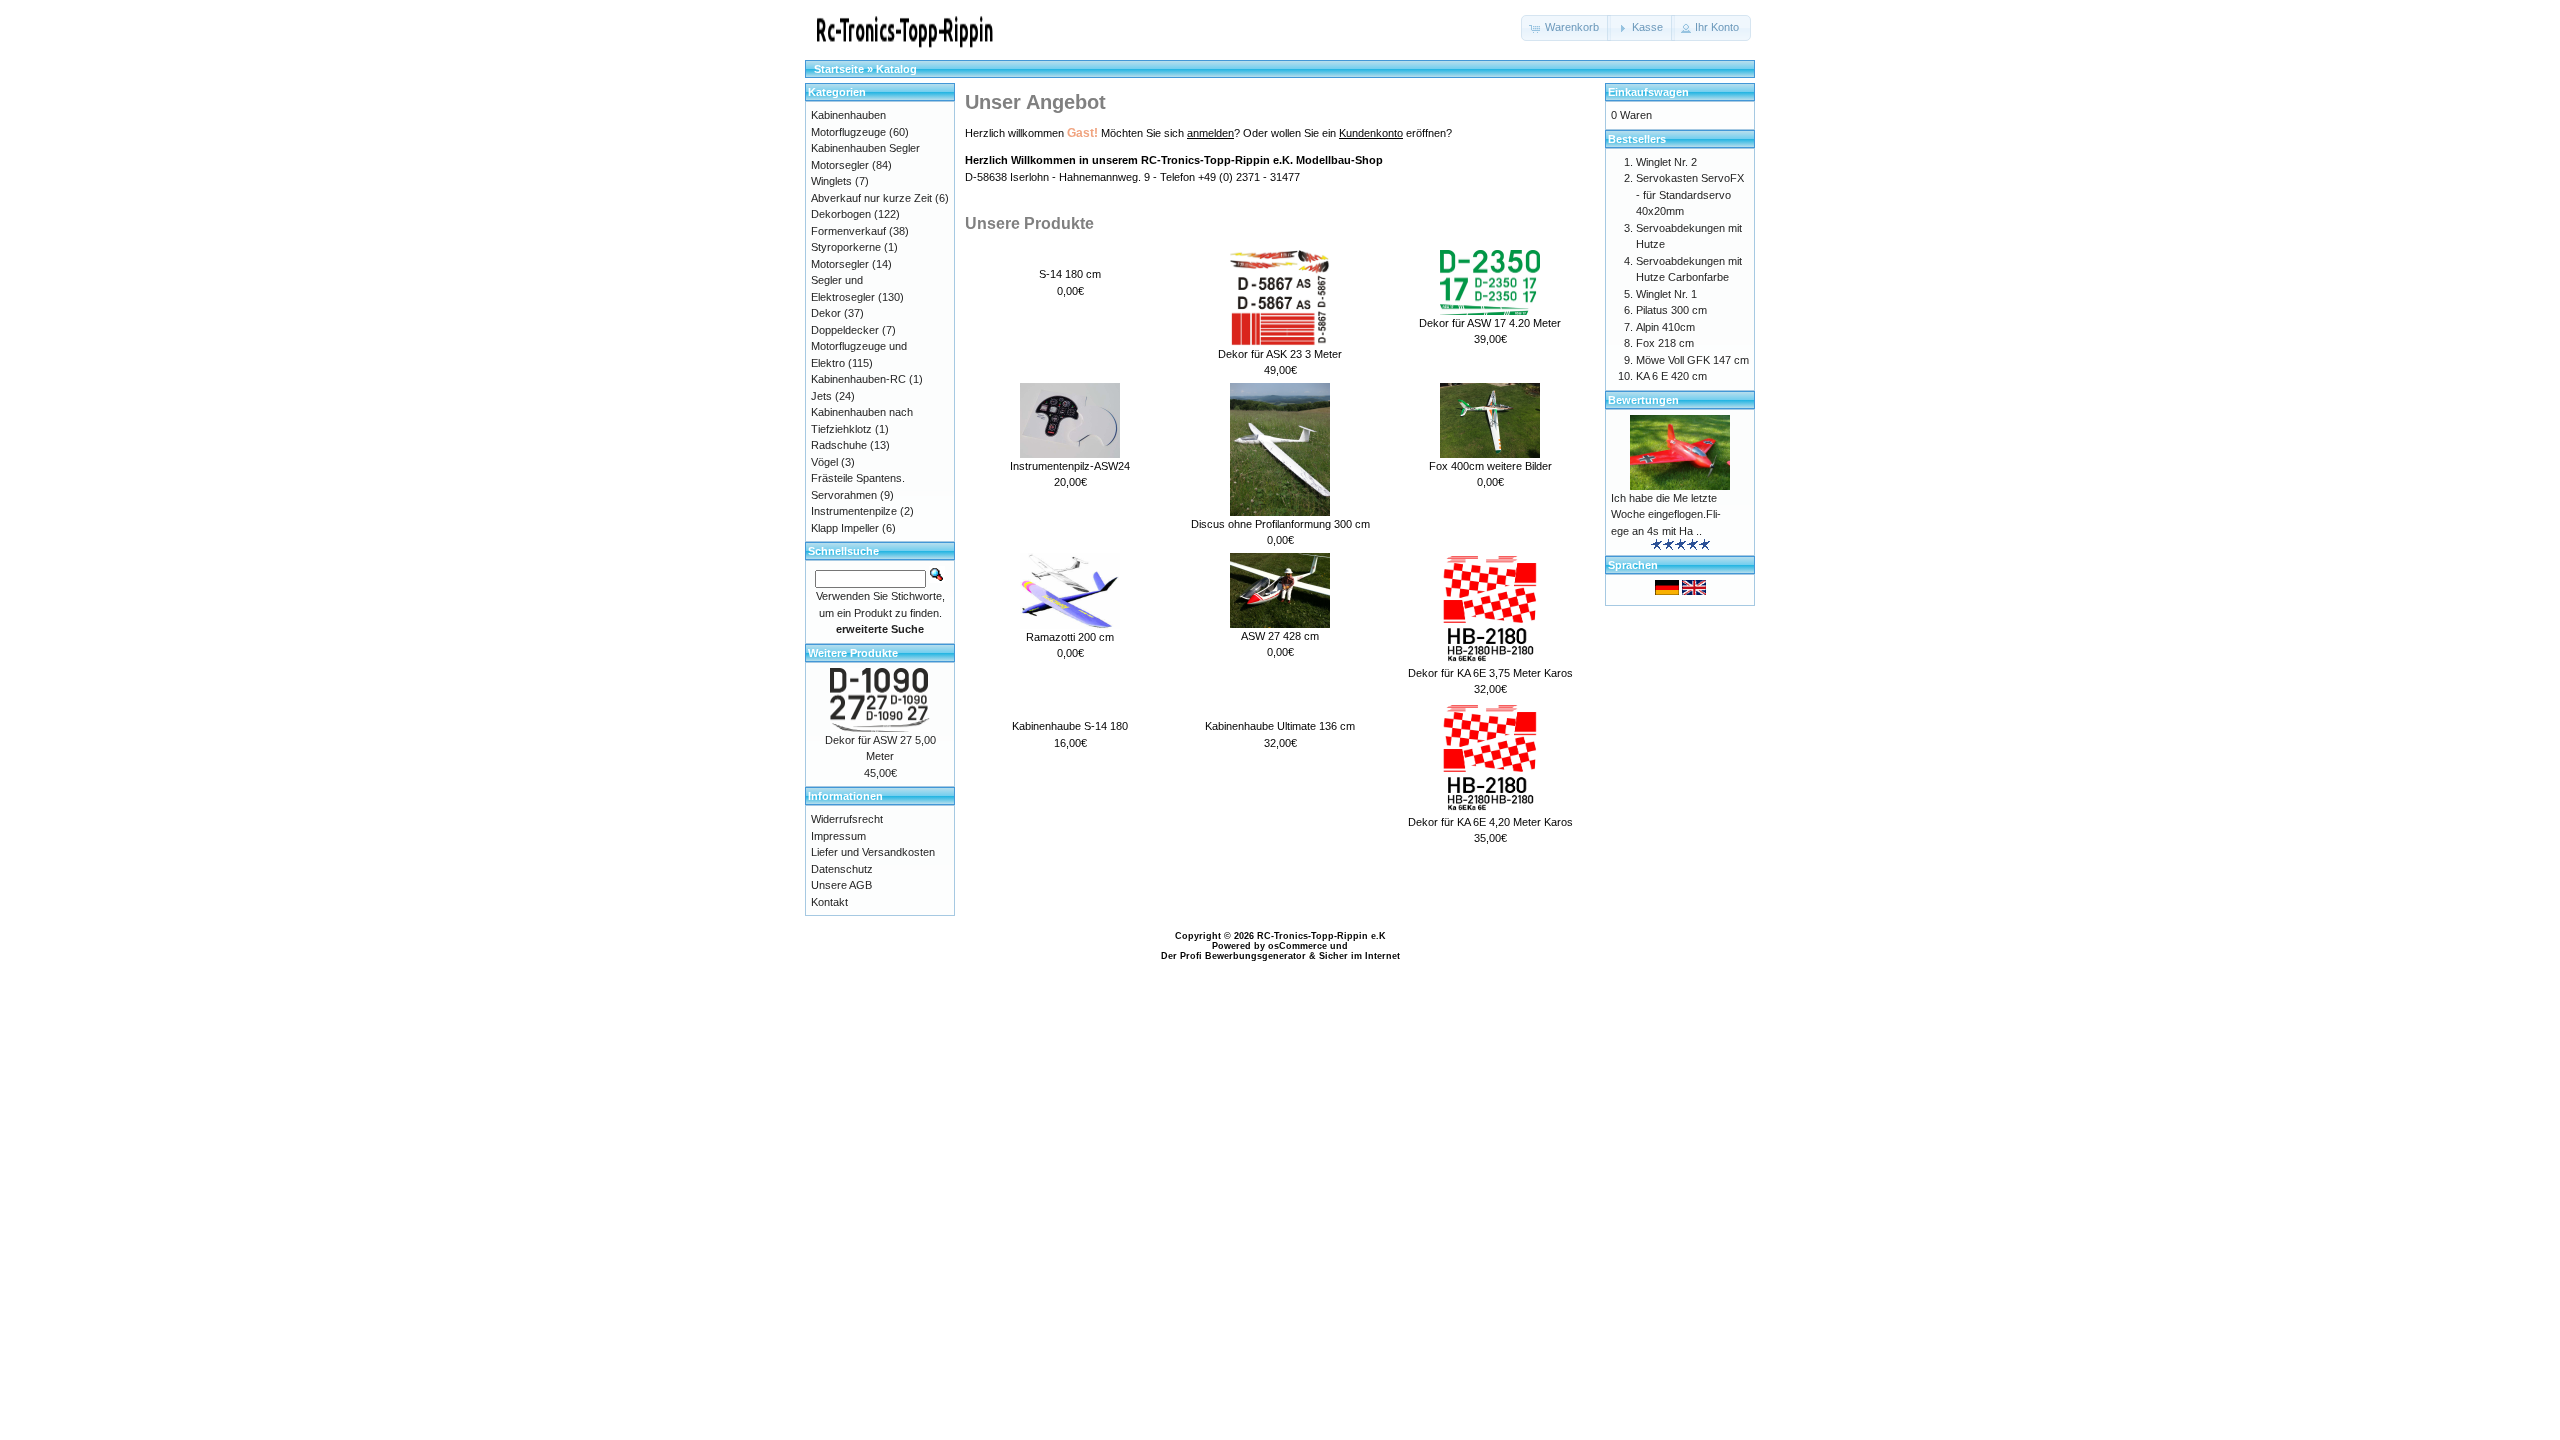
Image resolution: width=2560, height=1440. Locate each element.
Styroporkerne (846, 247)
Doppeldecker (845, 330)
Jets (821, 396)
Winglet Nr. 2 (1666, 162)
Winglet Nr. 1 (1666, 294)
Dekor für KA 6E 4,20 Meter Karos (1490, 822)
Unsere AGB (841, 885)
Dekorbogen (841, 214)
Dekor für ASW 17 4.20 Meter (1490, 323)
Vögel (824, 462)
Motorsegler (840, 264)
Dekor (826, 313)
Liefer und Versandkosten (873, 852)
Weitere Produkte (853, 653)
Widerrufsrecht (847, 819)
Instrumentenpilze (854, 511)
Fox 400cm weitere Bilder (1490, 466)
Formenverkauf (848, 231)
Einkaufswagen (1648, 92)
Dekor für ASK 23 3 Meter (1280, 354)
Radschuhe (839, 445)
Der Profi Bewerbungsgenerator (1233, 956)
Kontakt (829, 902)
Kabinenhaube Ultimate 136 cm (1280, 726)
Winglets (831, 181)
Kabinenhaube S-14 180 (1070, 726)
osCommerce (1297, 946)
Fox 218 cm (1665, 343)
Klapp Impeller (845, 528)
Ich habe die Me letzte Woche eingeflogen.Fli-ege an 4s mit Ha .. (1666, 514)
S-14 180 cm (1070, 274)
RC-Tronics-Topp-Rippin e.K (1321, 936)
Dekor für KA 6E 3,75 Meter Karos (1490, 673)
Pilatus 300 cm (1671, 310)
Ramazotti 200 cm (1070, 637)
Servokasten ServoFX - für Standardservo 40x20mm (1690, 194)
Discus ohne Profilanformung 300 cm (1280, 524)
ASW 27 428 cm (1280, 636)
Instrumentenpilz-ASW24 (1070, 466)
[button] (1566, 28)
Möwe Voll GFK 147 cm (1692, 360)
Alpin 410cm (1665, 327)
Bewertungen (1643, 400)
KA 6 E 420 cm (1671, 376)
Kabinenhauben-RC (858, 379)
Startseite (839, 69)
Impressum (838, 836)
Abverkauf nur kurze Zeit (871, 198)
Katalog (896, 69)
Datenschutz (842, 869)
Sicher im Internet (1359, 956)
